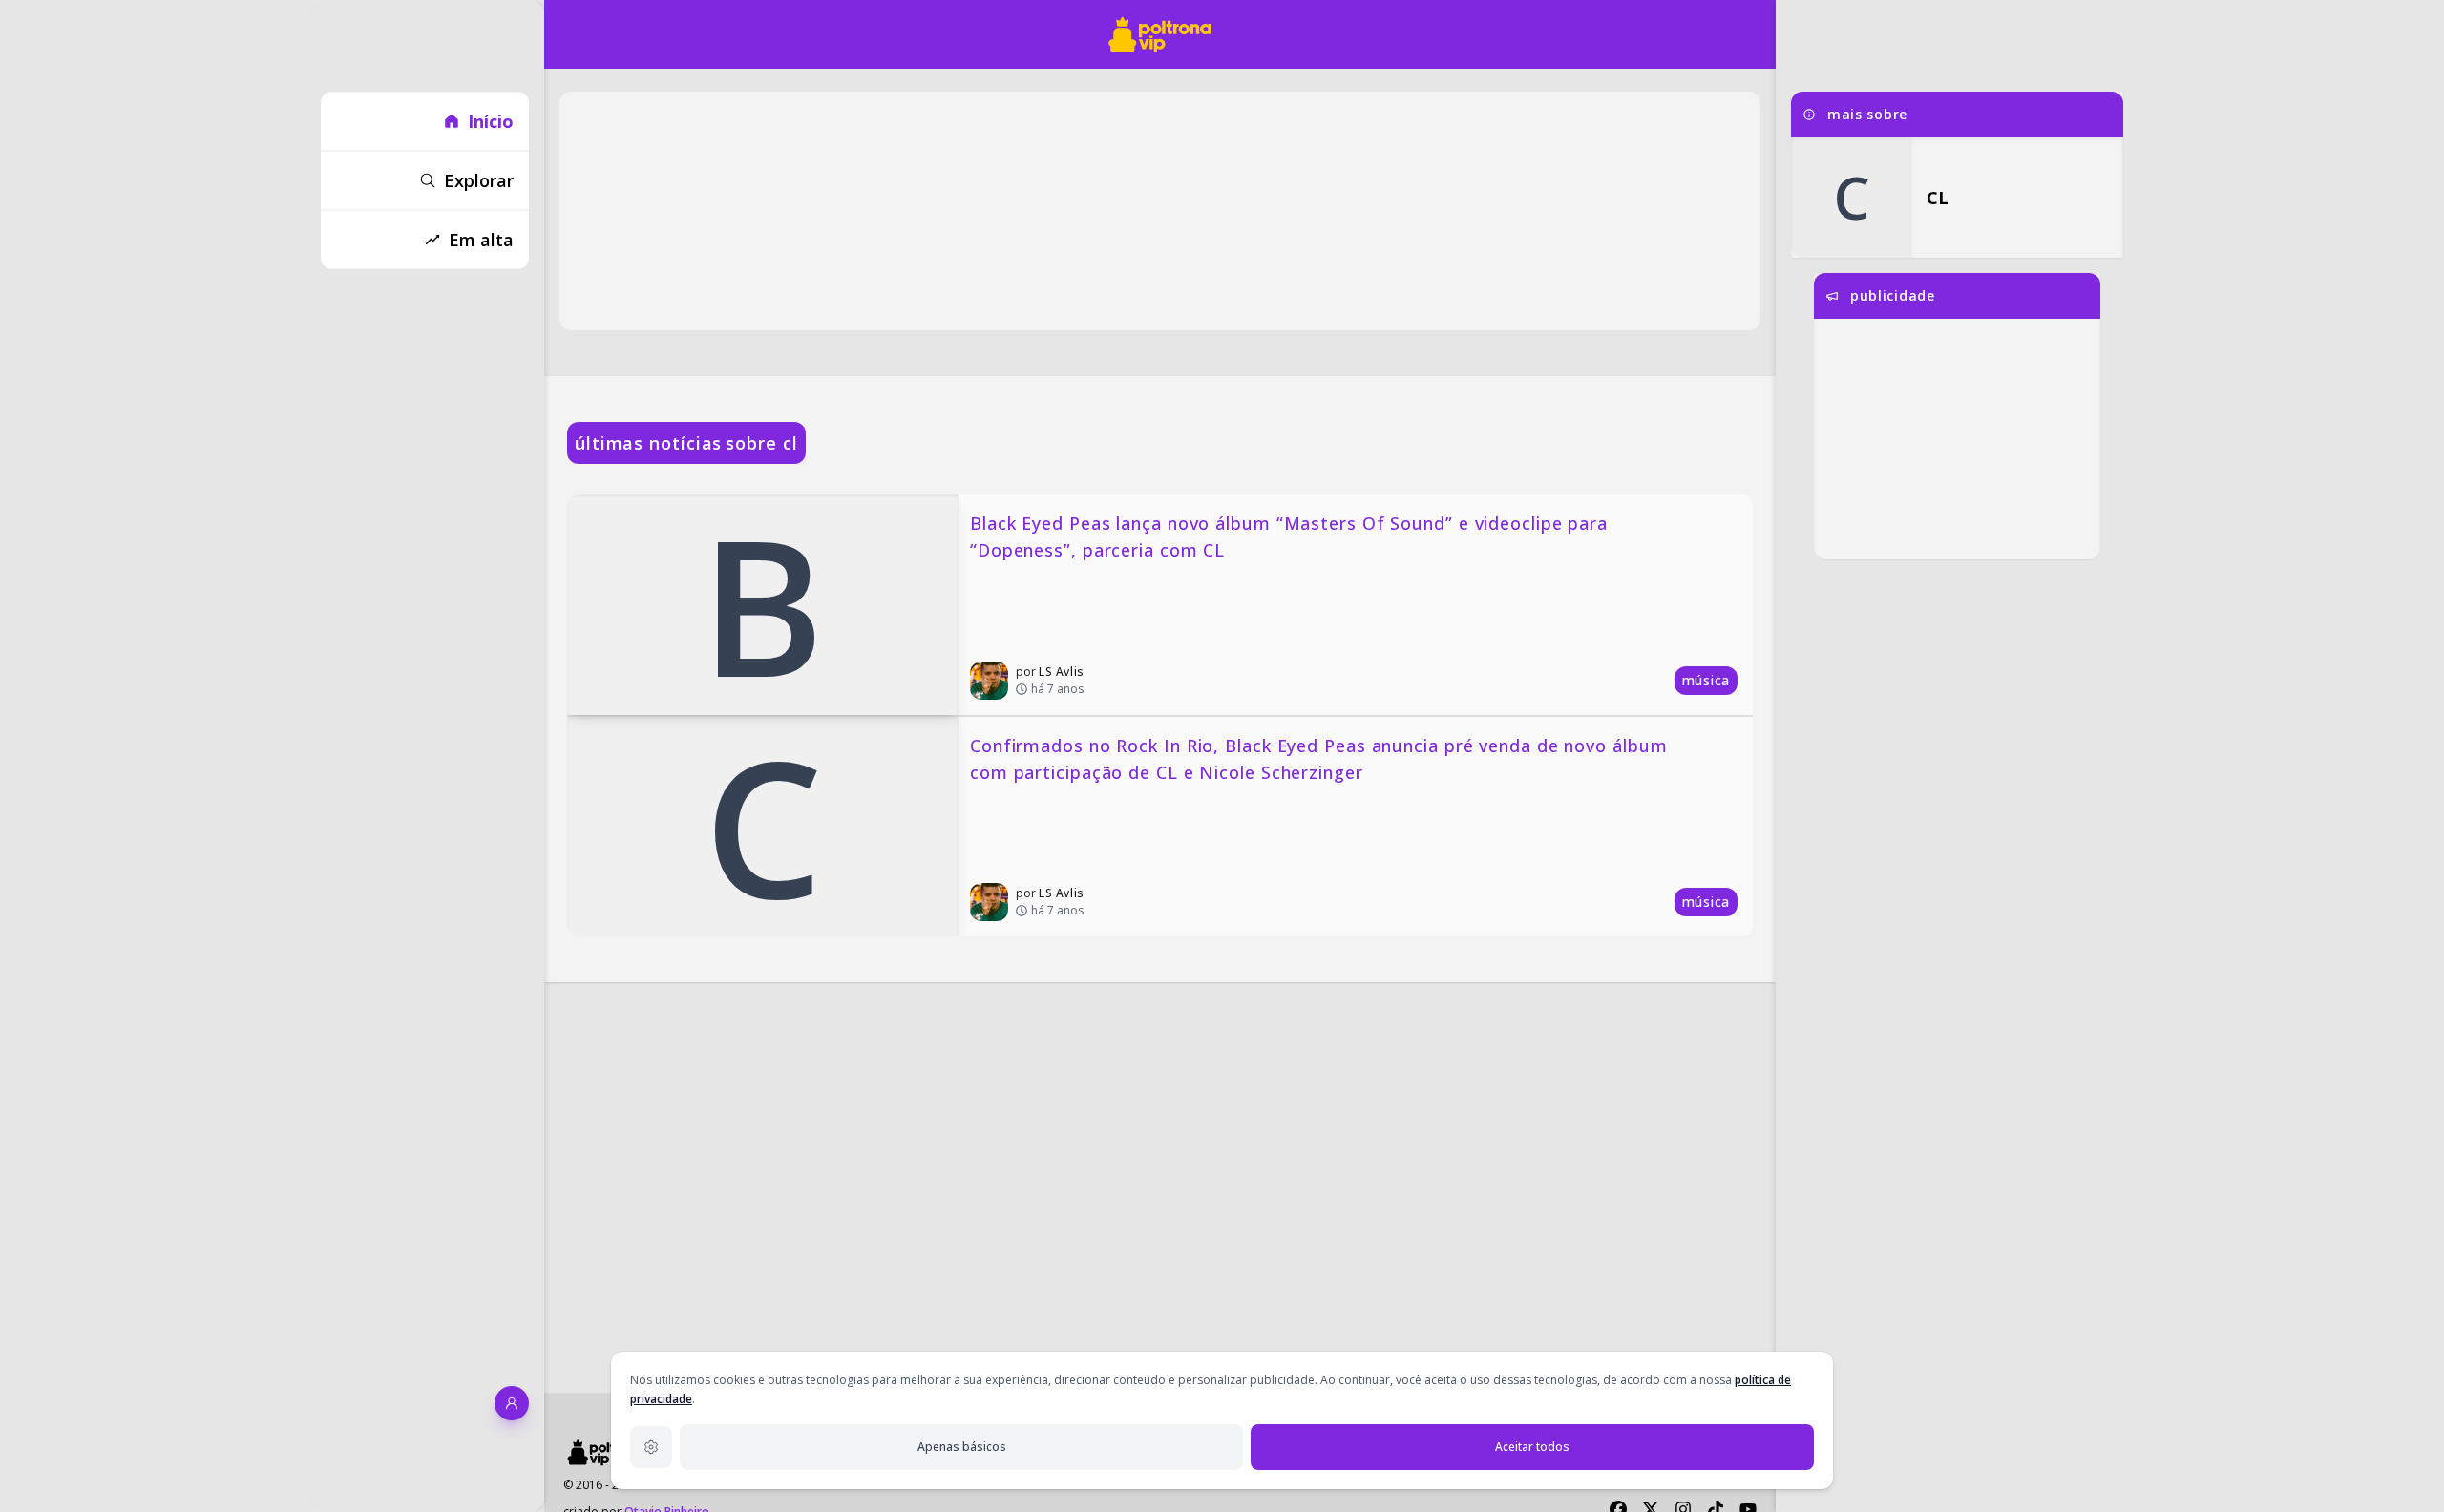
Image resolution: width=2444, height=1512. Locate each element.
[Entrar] (512, 1403)
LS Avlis (1062, 672)
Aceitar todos (1532, 1447)
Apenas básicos (962, 1447)
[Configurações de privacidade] (651, 1447)
